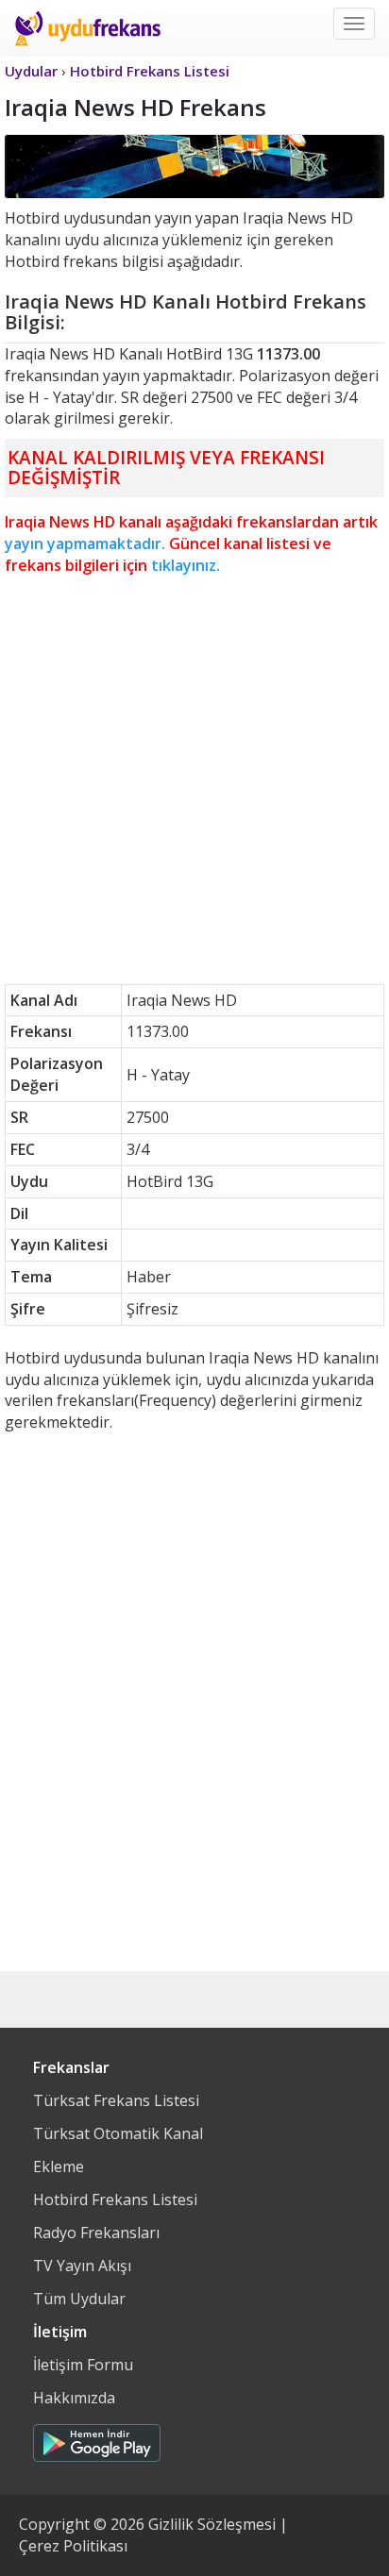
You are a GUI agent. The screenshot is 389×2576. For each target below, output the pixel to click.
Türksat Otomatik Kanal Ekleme (118, 2150)
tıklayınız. (186, 565)
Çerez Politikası (73, 2546)
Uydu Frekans (87, 28)
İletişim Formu (83, 2365)
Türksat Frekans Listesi (116, 2100)
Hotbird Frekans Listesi (115, 2200)
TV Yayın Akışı (82, 2266)
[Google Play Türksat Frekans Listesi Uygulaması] (97, 2438)
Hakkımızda (74, 2398)
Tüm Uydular (79, 2299)
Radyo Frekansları (96, 2233)
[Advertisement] (194, 780)
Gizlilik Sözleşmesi (212, 2524)
